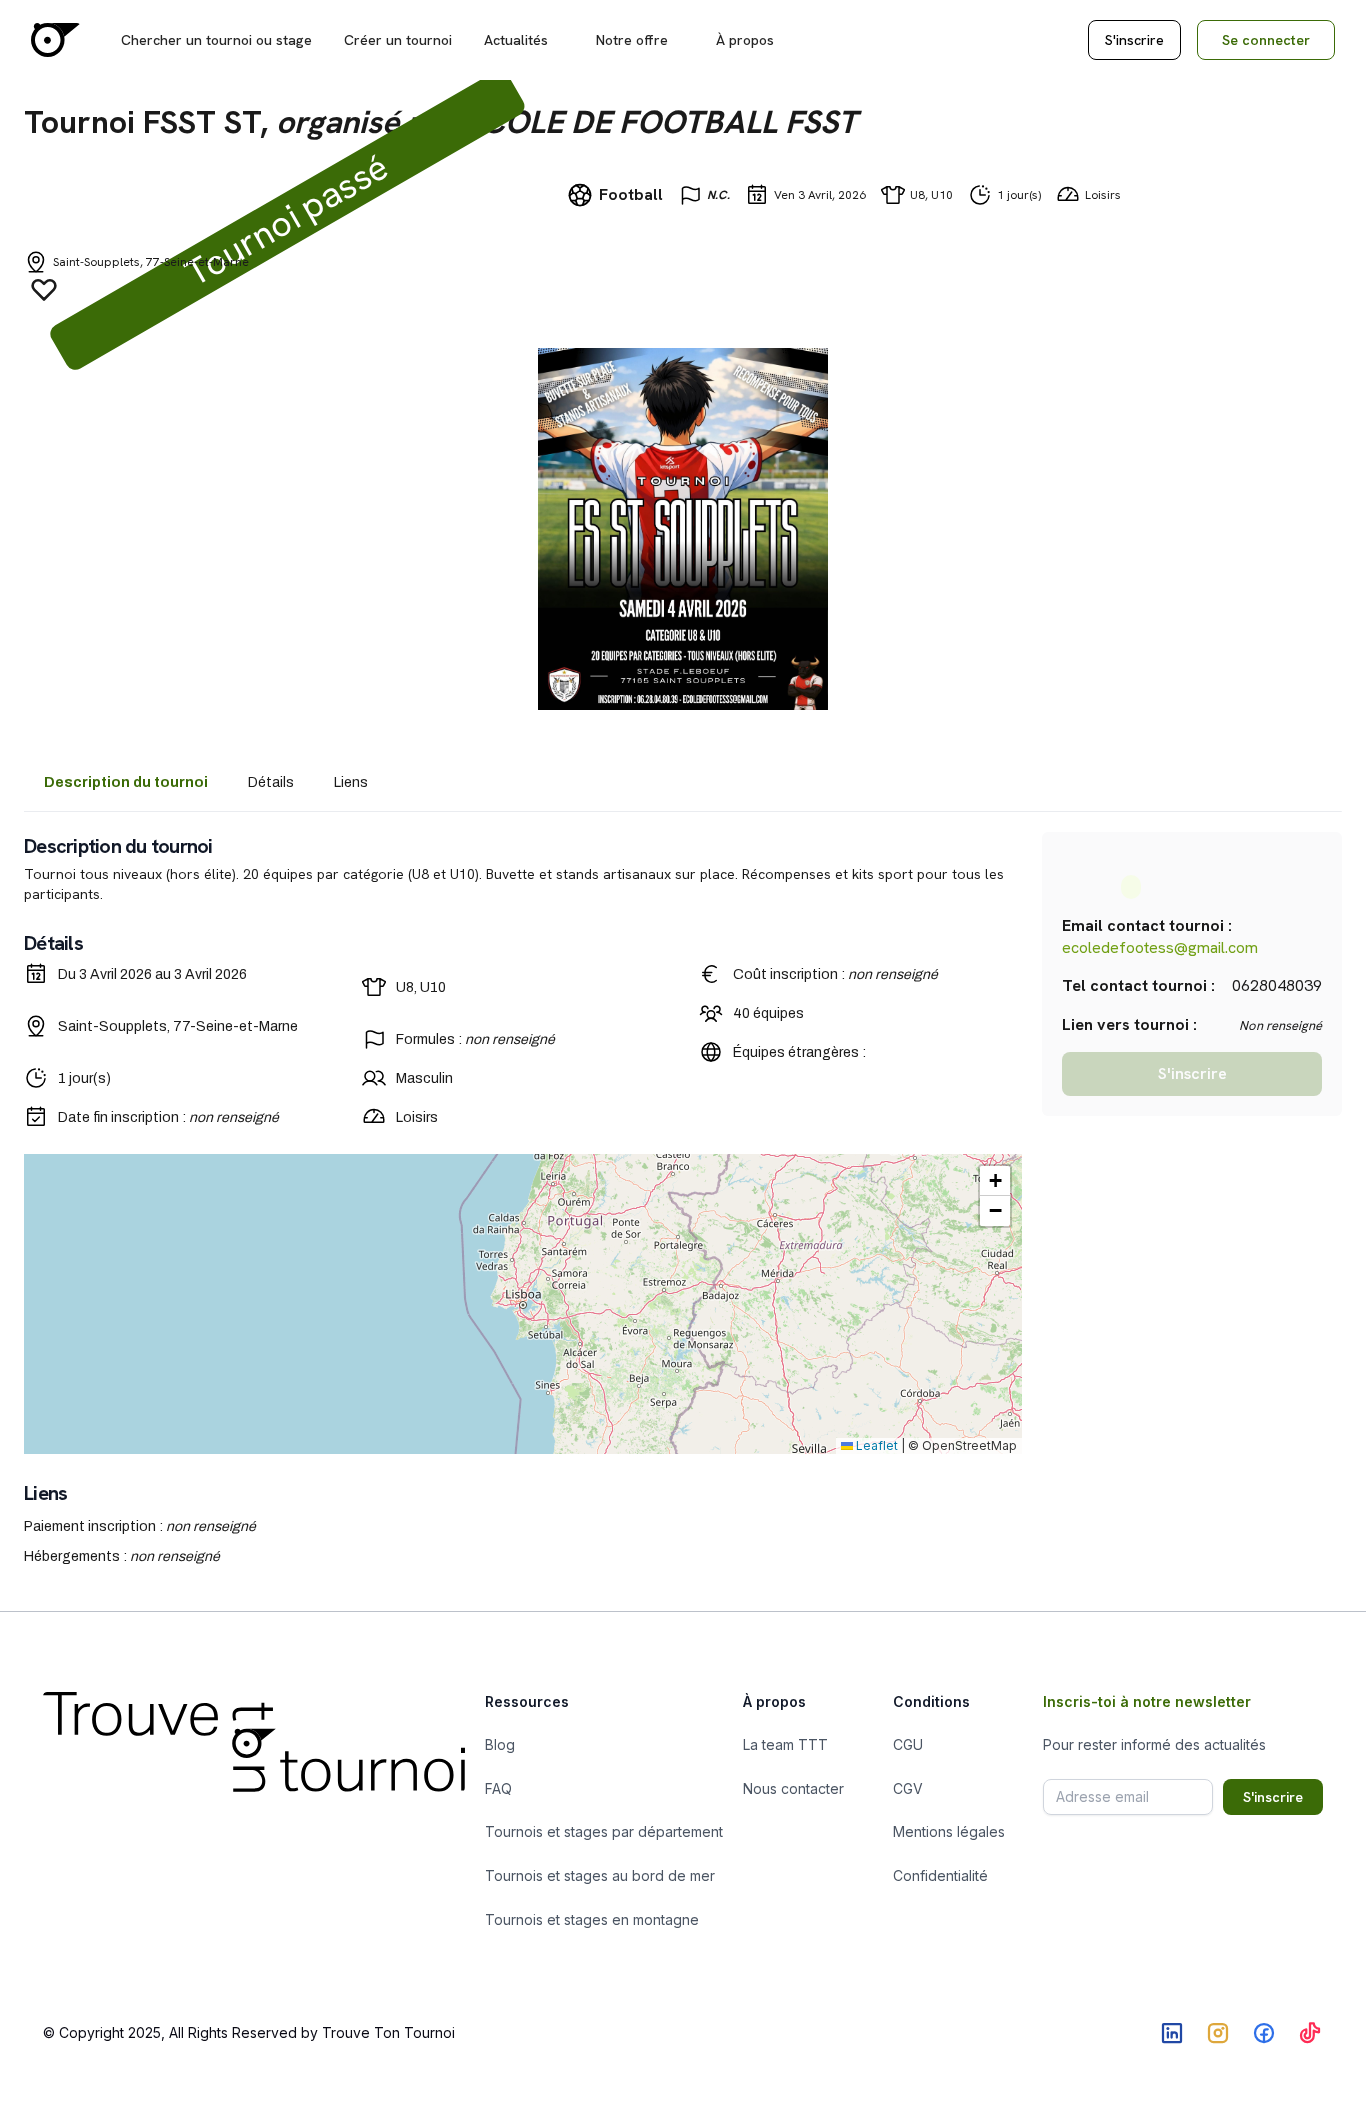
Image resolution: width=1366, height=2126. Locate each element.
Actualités (516, 40)
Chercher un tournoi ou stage (216, 40)
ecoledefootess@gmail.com (1160, 947)
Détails (271, 782)
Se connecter (1266, 40)
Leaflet (875, 1445)
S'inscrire (1134, 40)
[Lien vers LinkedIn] (1172, 2033)
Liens (351, 782)
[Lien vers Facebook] (1264, 2033)
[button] (995, 1181)
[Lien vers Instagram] (1218, 2033)
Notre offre (632, 40)
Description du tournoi (126, 782)
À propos (745, 40)
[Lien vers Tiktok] (1310, 2033)
